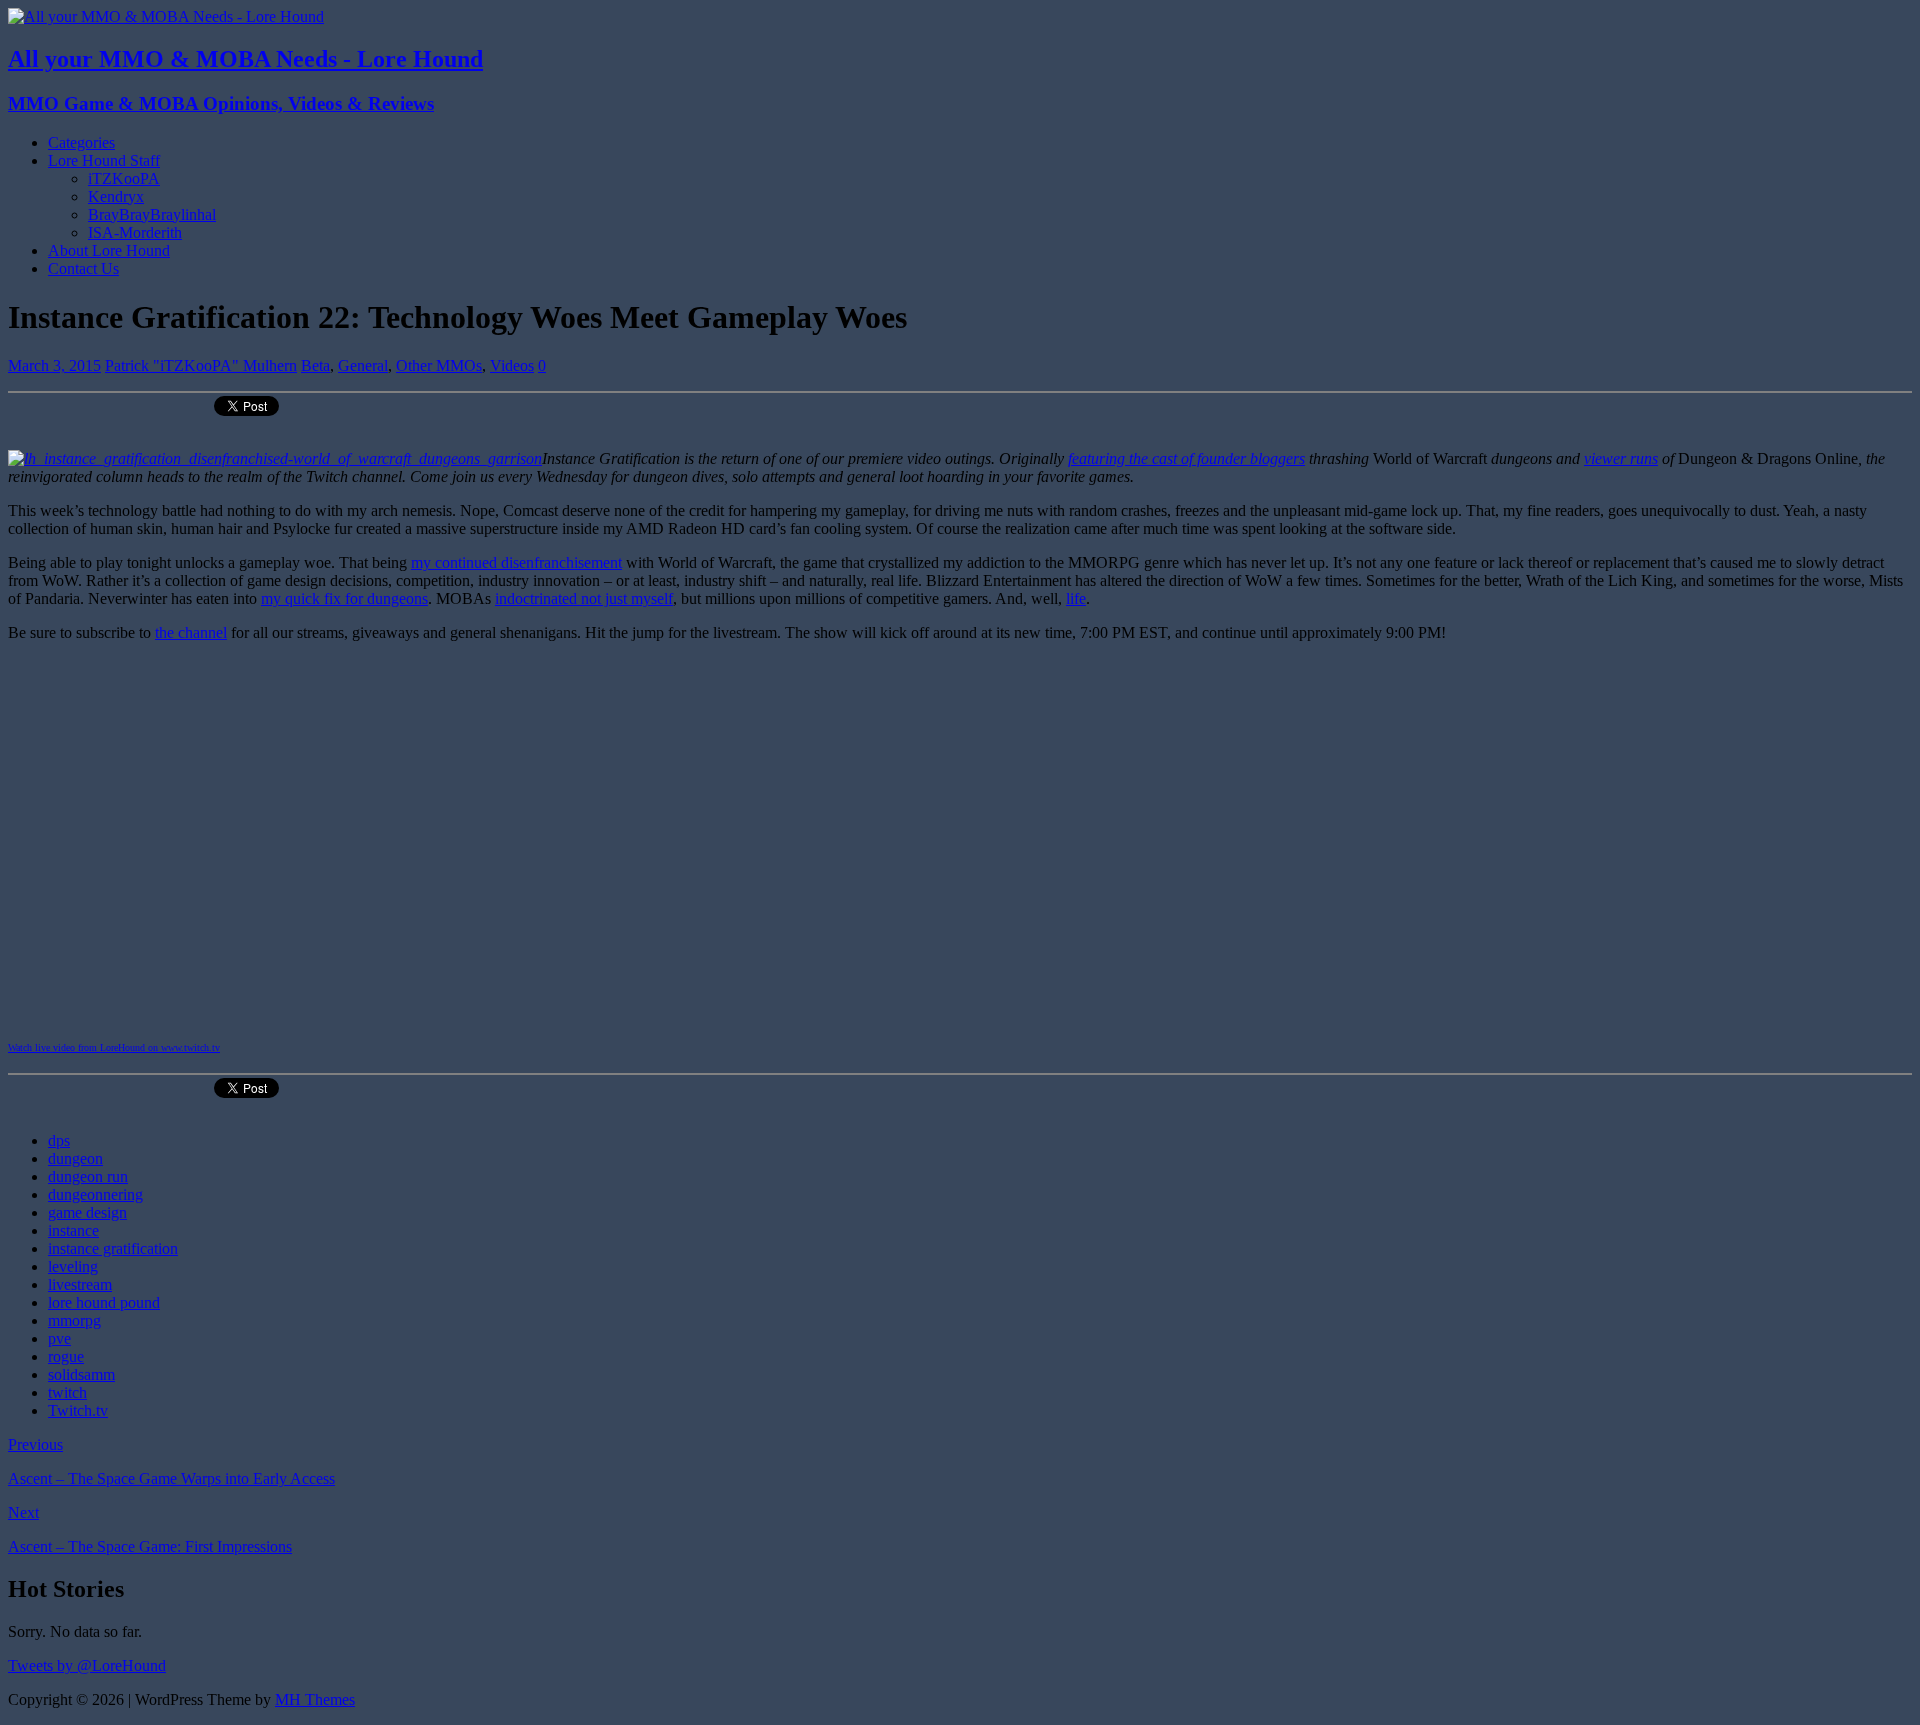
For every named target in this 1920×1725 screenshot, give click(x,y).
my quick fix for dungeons (344, 598)
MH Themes (315, 1699)
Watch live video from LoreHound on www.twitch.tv (114, 1047)
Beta (315, 365)
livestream (80, 1284)
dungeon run (88, 1176)
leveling (73, 1266)
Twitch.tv (78, 1410)
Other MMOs (439, 365)
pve (59, 1338)
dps (59, 1140)
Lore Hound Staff (104, 160)
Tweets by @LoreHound (87, 1665)
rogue (66, 1356)
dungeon (75, 1158)
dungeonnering (95, 1194)
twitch (67, 1392)
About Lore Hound (109, 250)
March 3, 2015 (54, 365)
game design (87, 1212)
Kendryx (116, 196)
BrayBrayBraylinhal (152, 214)
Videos (512, 365)
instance (73, 1230)
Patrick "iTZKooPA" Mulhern (201, 365)
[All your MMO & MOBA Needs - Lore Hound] (166, 16)
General (363, 365)
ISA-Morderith (135, 232)
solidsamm (81, 1374)
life (1076, 598)
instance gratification (113, 1248)
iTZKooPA (124, 178)
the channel (191, 632)
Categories (81, 142)
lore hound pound (104, 1302)
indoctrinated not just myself (584, 598)
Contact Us (83, 268)
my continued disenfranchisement (516, 562)
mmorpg (74, 1320)
